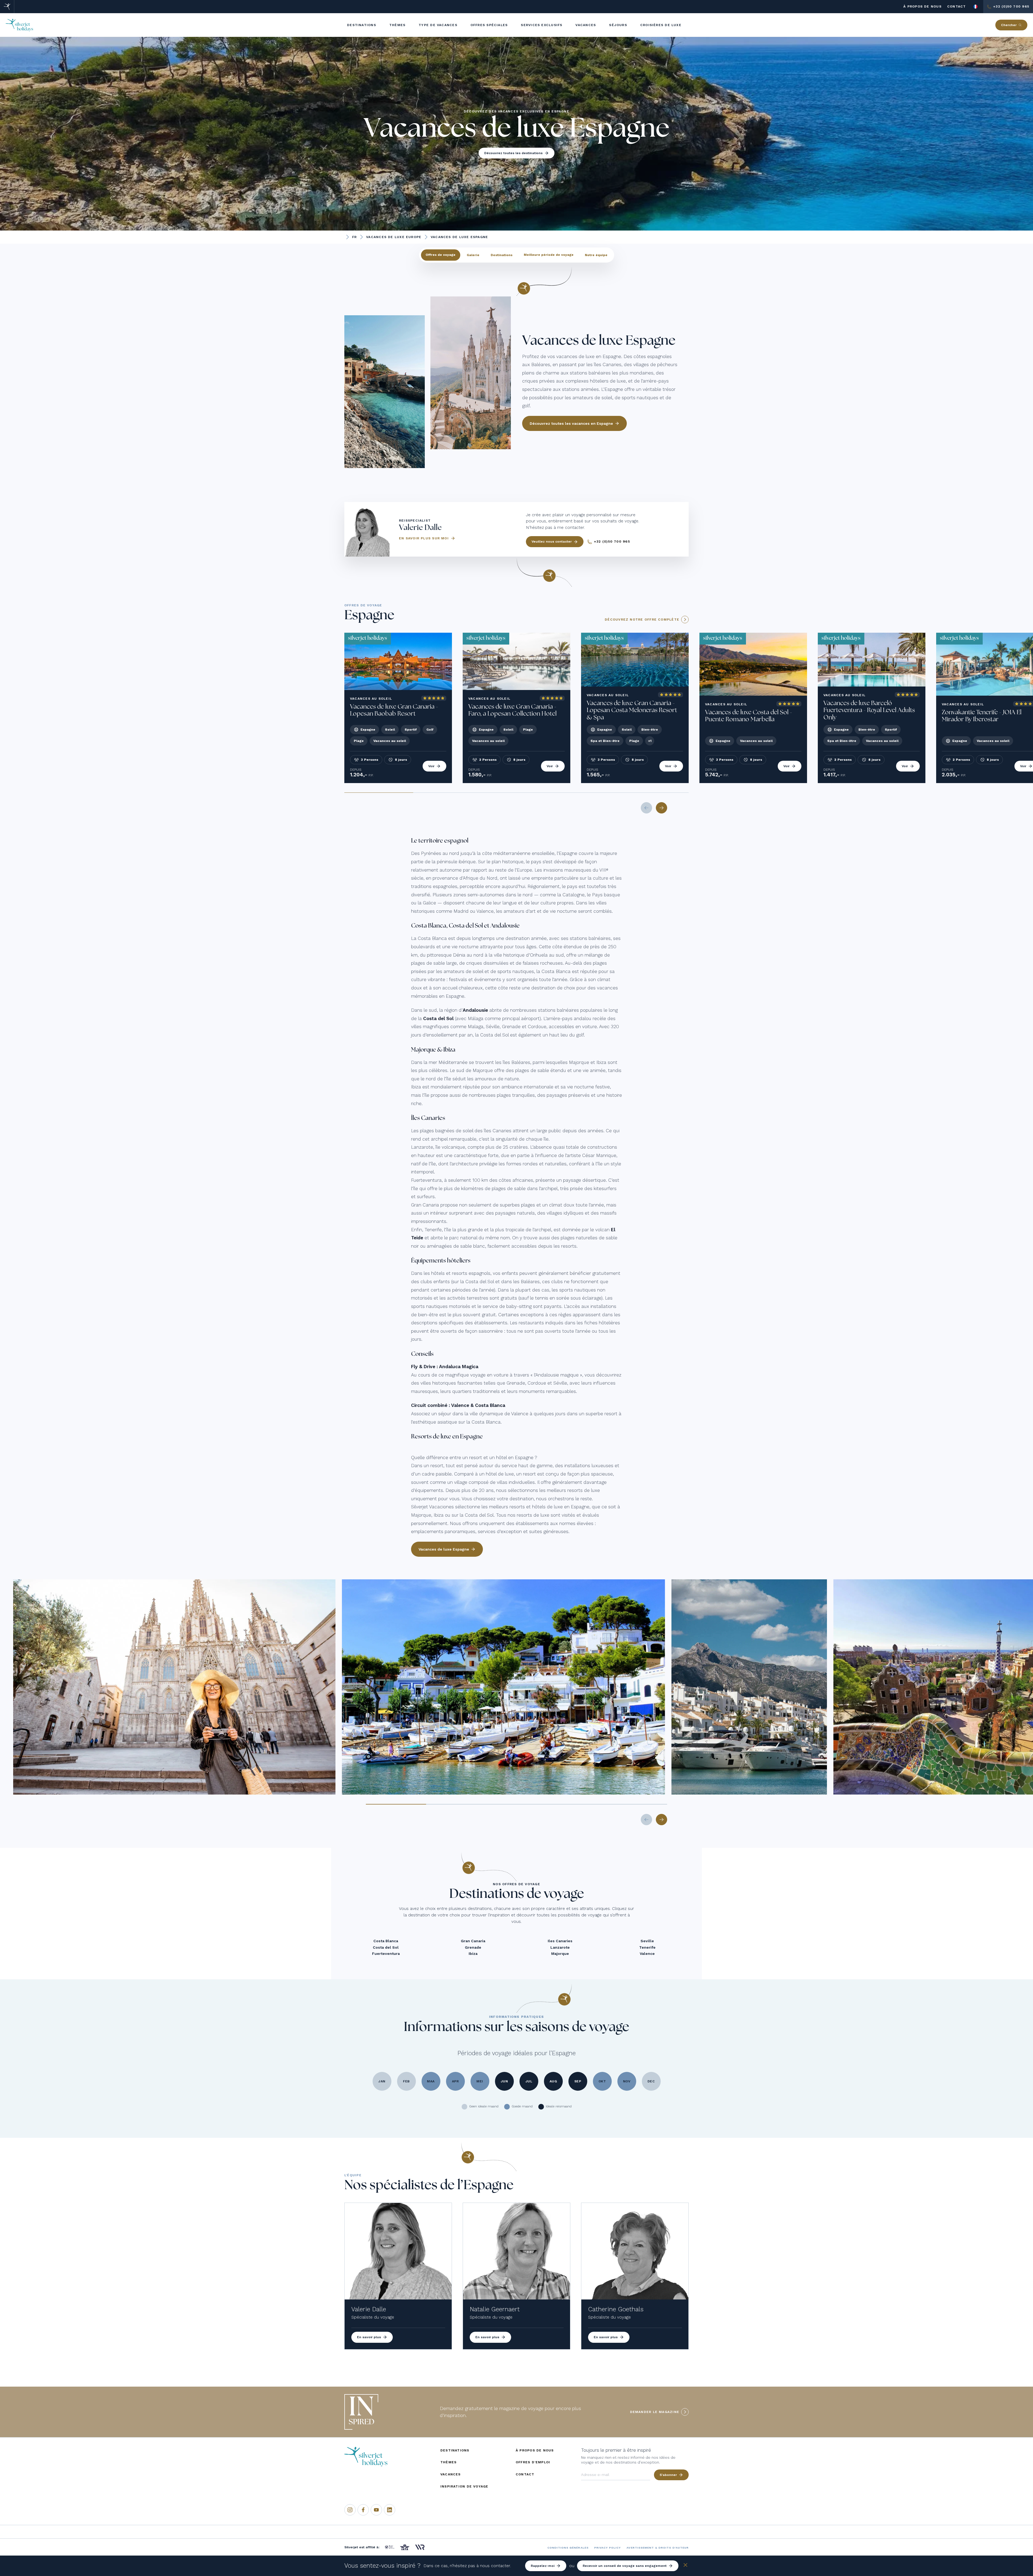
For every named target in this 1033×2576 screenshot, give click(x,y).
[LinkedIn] (390, 2510)
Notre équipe (596, 255)
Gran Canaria (473, 1941)
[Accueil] (7, 7)
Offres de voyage (441, 255)
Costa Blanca (386, 1941)
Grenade (473, 1947)
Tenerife (647, 1947)
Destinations (502, 255)
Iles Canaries (560, 1941)
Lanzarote (560, 1947)
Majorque (560, 1954)
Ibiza (473, 1954)
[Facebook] (363, 2510)
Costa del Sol (386, 1947)
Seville (647, 1941)
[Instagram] (350, 2510)
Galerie (473, 255)
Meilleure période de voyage (549, 255)
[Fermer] (685, 2566)
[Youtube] (376, 2510)
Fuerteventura (386, 1954)
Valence (647, 1954)
